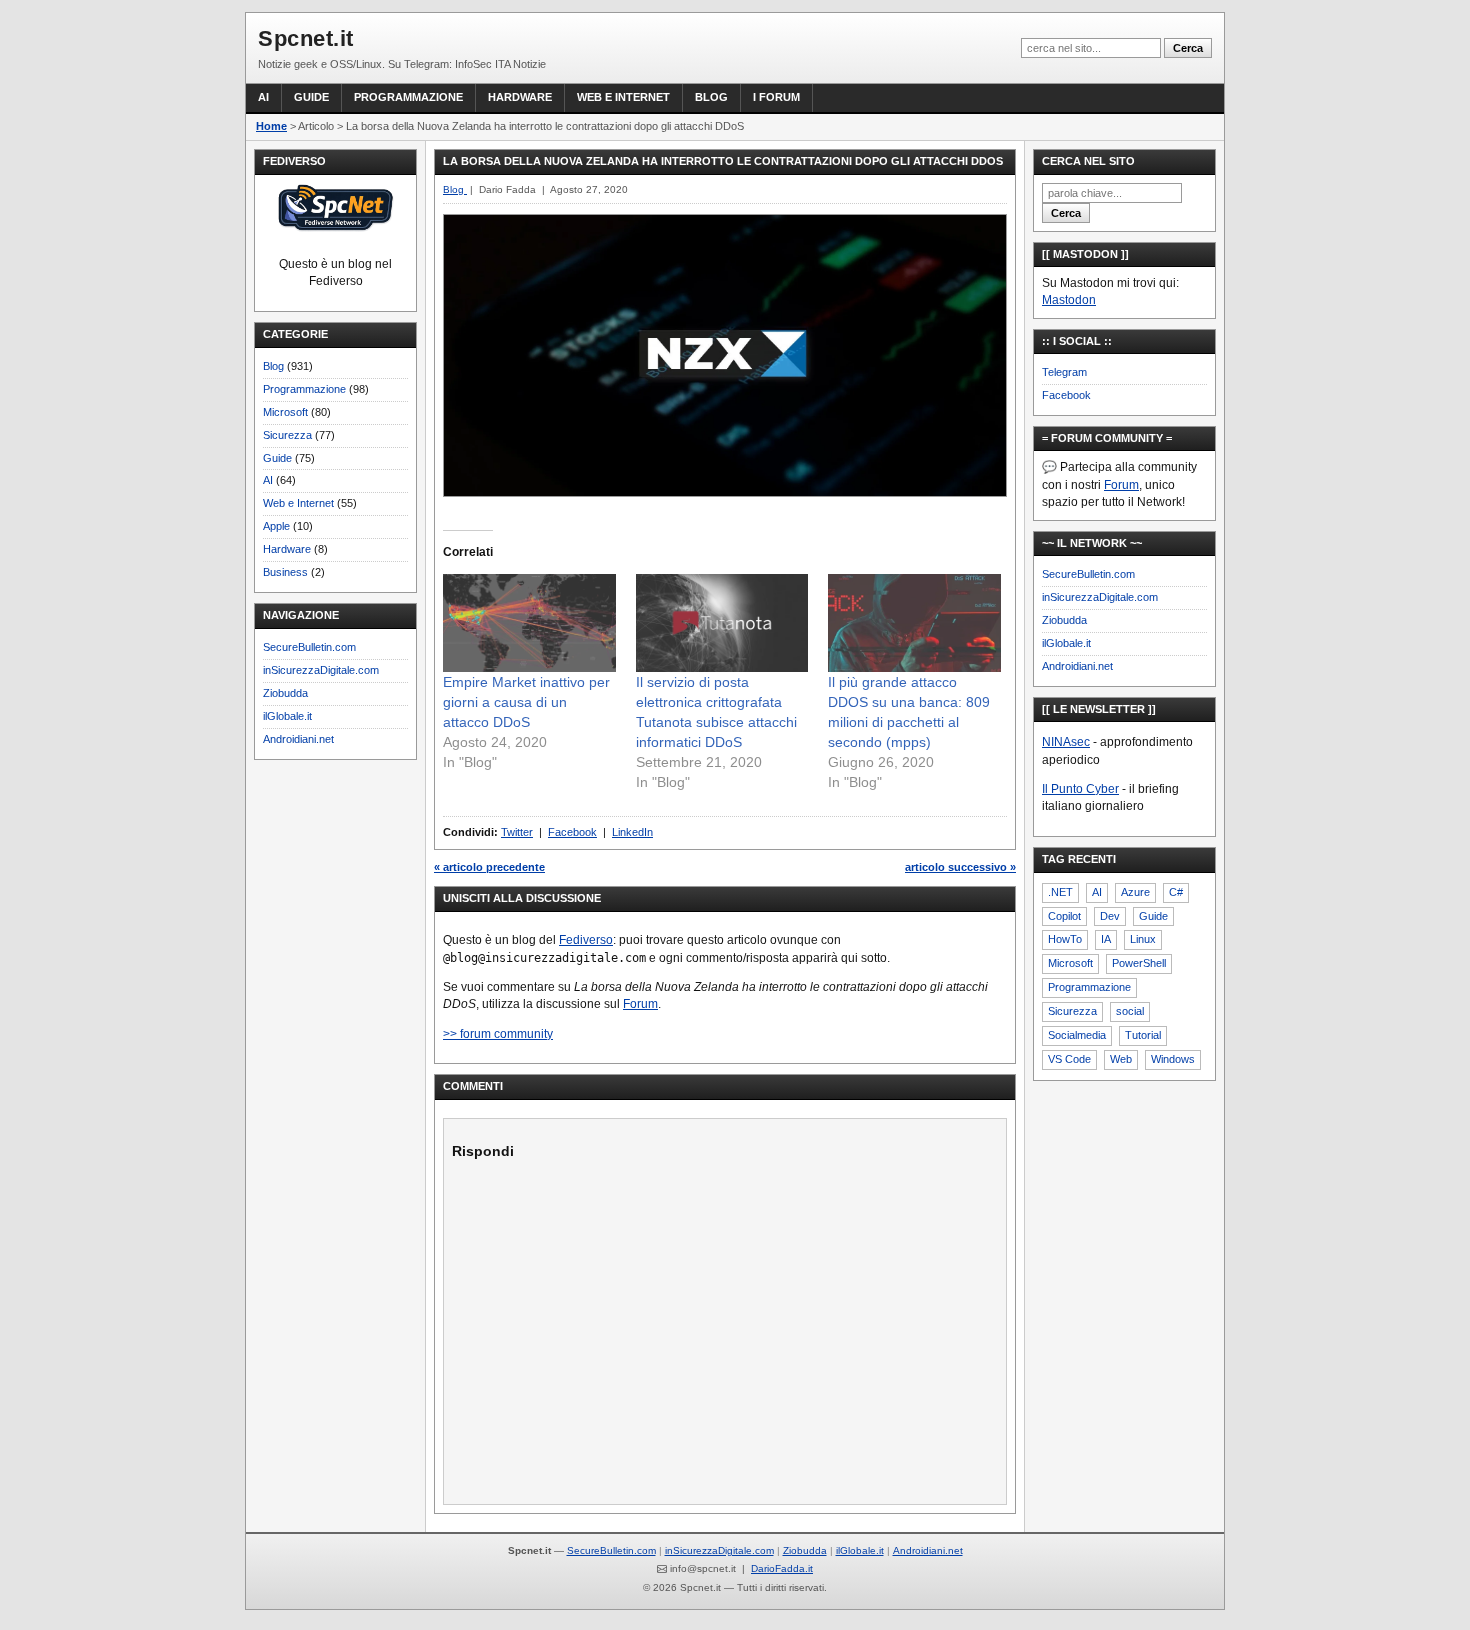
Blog (711, 97)
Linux (1143, 939)
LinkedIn (632, 832)
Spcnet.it (306, 38)
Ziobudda (285, 693)
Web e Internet (623, 97)
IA (1106, 939)
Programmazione (408, 97)
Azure (1135, 892)
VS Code (1069, 1059)
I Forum (776, 97)
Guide (311, 97)
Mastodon (1069, 300)
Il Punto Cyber (1080, 789)
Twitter (517, 832)
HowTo (1065, 939)
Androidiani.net (298, 739)
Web (1121, 1059)
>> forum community (498, 1034)
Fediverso (586, 940)
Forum (640, 1004)
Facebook (572, 832)
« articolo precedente (489, 867)
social (1130, 1011)
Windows (1173, 1059)
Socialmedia (1077, 1035)
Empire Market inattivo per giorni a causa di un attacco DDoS (526, 702)
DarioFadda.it (782, 1568)
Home (271, 126)
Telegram (1064, 372)
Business (285, 572)
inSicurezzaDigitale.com (321, 670)
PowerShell (1139, 963)
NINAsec (1066, 742)
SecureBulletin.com (309, 647)
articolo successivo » (960, 867)
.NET (1060, 892)
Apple (276, 526)
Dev (1110, 916)
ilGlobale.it (287, 716)
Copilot (1064, 916)
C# (1176, 892)
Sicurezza (287, 435)
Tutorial (1143, 1035)
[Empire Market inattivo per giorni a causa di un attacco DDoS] (529, 623)
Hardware (520, 97)
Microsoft (285, 412)
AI (263, 97)
